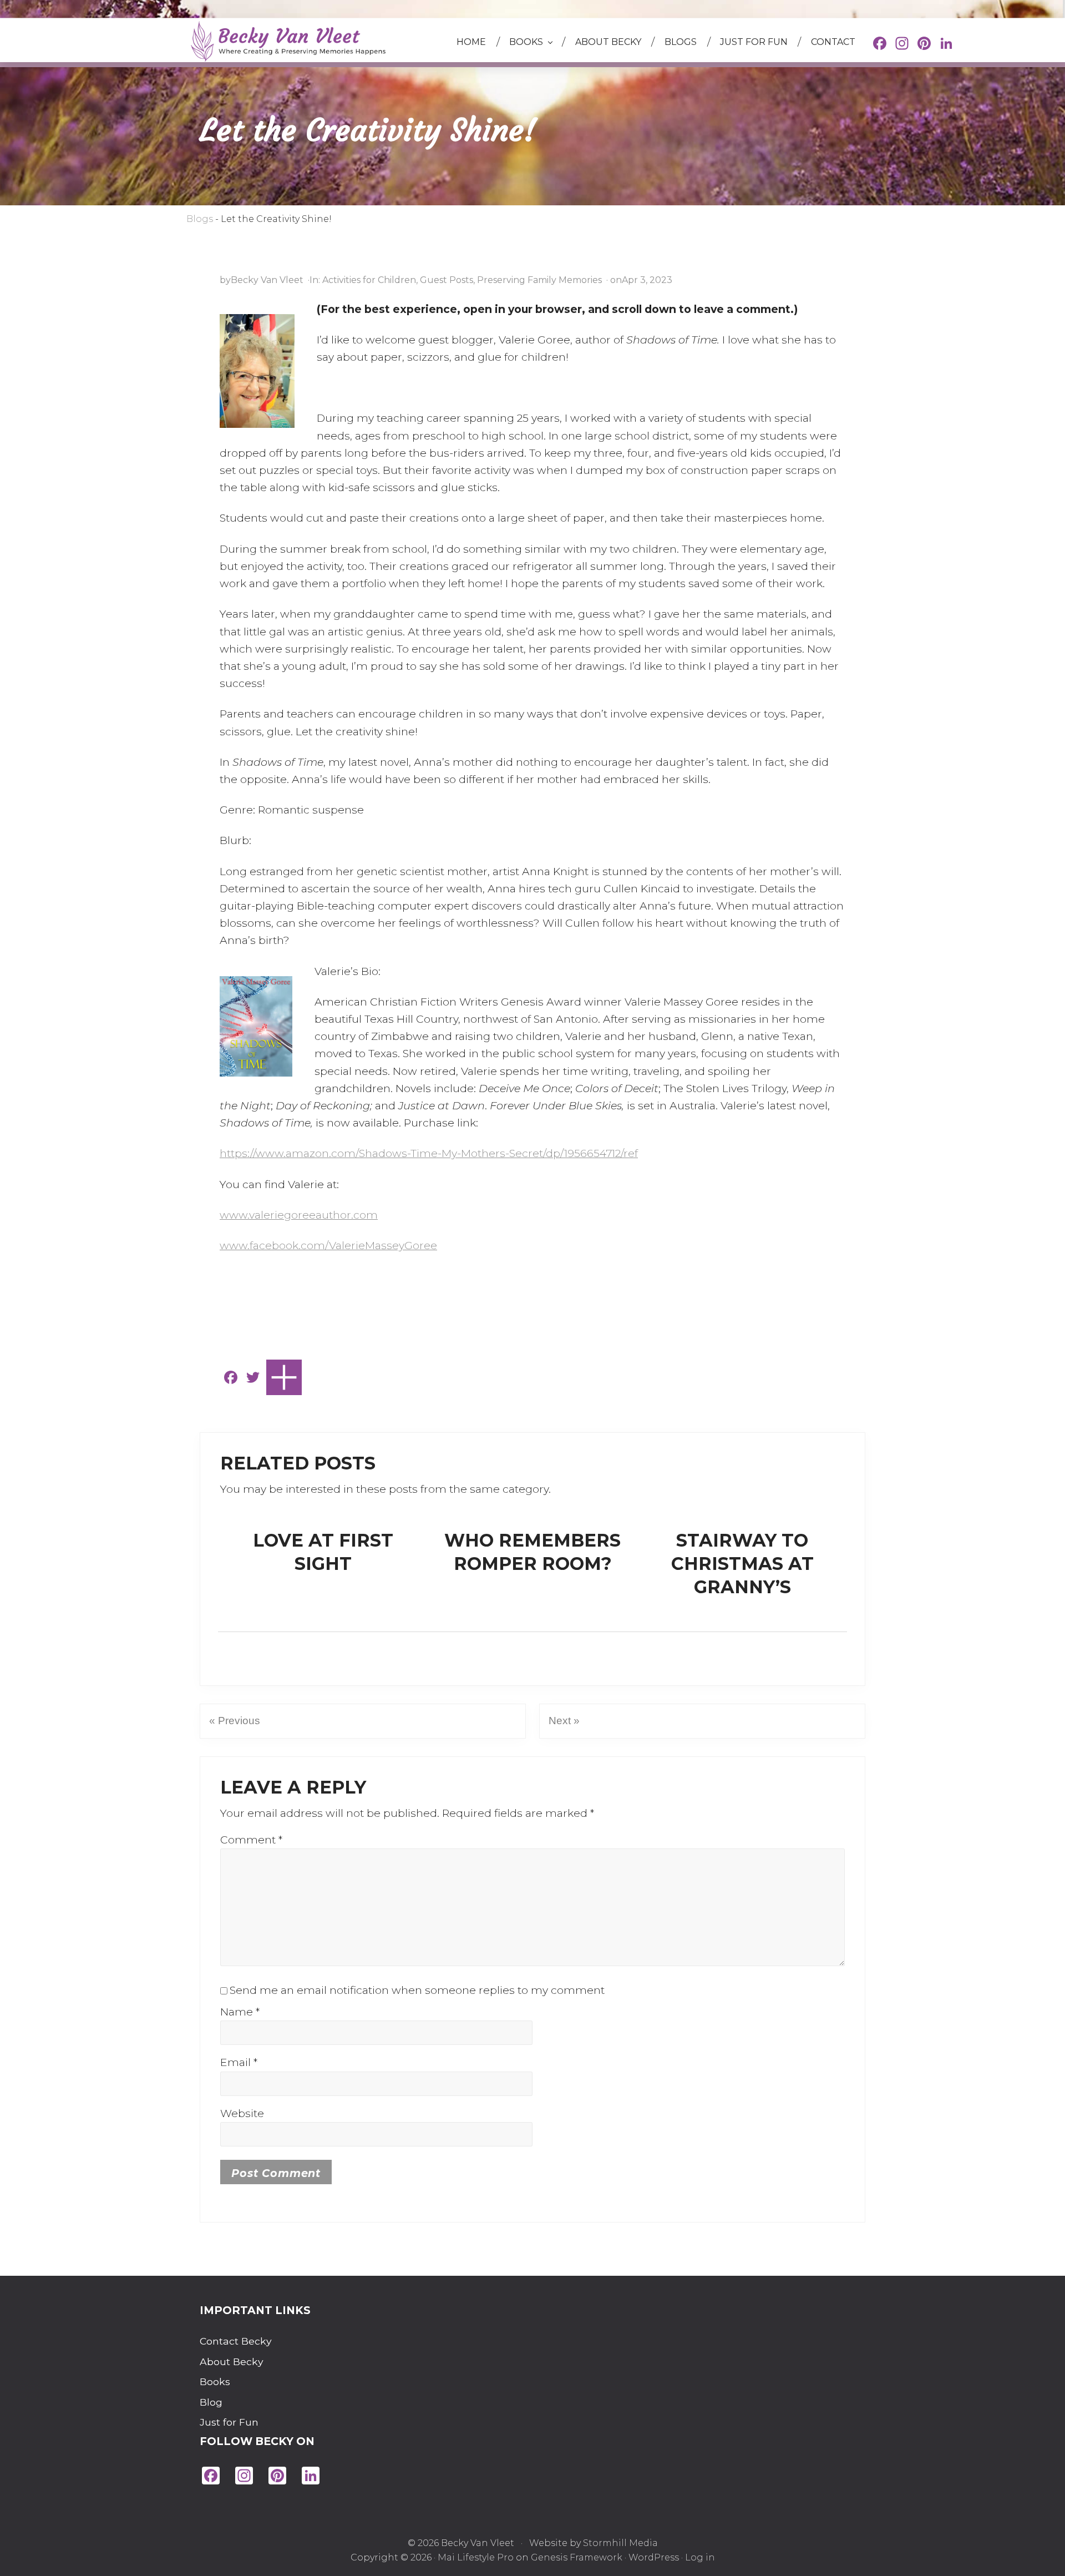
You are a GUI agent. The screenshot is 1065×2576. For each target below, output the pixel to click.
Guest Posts (447, 280)
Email (239, 2062)
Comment (251, 1840)
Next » (564, 1721)
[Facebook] (880, 45)
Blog (211, 2402)
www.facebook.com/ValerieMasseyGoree (328, 1245)
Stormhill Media (620, 2543)
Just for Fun (227, 2422)
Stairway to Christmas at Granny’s (742, 1563)
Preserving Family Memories (539, 280)
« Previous (235, 1721)
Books (215, 2381)
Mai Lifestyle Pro (476, 2557)
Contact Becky (227, 2341)
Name (240, 2012)
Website (242, 2113)
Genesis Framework (577, 2557)
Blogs (200, 219)
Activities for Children (369, 280)
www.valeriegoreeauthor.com (299, 1215)
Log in (700, 2557)
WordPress (654, 2557)
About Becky (227, 2362)
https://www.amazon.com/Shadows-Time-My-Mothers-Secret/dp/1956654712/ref (429, 1153)
